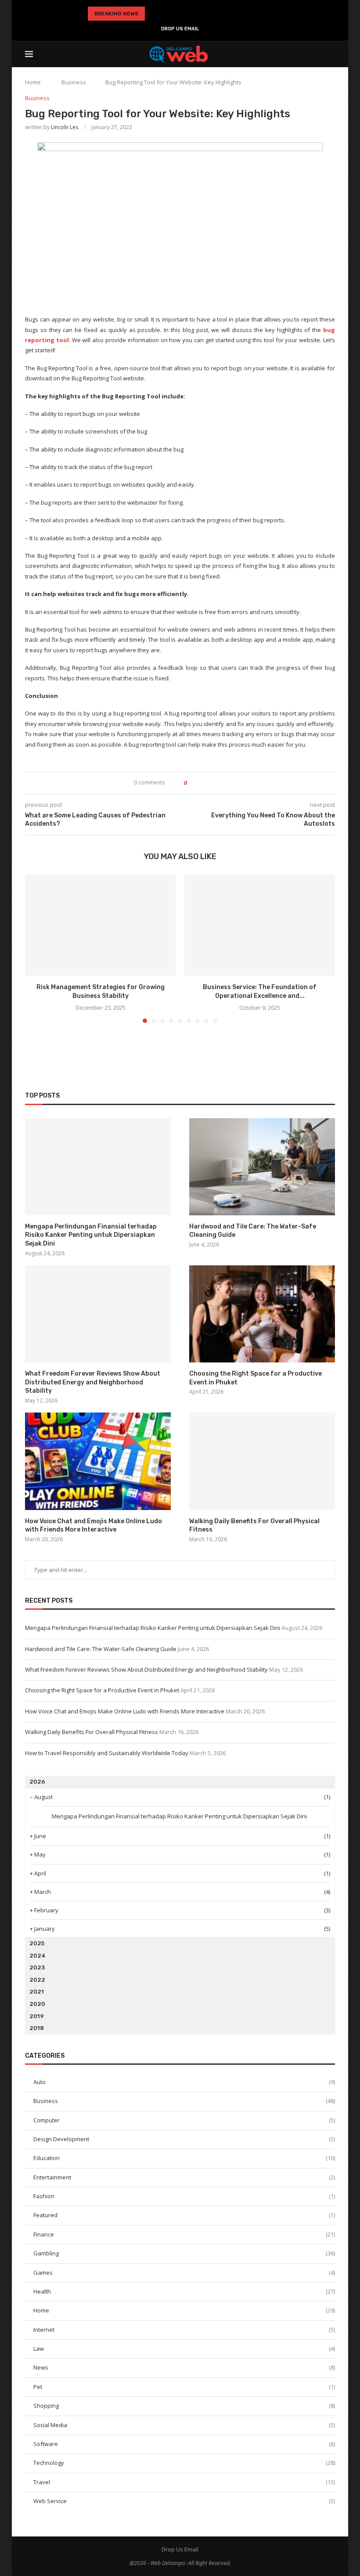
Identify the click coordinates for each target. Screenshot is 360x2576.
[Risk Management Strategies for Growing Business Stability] (100, 925)
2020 (37, 2004)
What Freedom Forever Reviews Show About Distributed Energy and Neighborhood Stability (93, 1382)
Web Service (184, 2501)
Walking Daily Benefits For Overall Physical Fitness (254, 1526)
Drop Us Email (180, 29)
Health (184, 2291)
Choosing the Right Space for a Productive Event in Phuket (256, 1378)
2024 (38, 1956)
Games (184, 2273)
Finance (184, 2234)
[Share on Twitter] (210, 783)
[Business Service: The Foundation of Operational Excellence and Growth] (260, 925)
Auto (184, 2082)
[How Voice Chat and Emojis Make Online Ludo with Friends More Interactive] (98, 1461)
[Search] (331, 54)
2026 (37, 1782)
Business (74, 82)
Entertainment (184, 2177)
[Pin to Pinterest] (218, 783)
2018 (37, 2028)
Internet (184, 2330)
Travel (184, 2482)
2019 (37, 2016)
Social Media (184, 2425)
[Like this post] (192, 783)
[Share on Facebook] (201, 783)
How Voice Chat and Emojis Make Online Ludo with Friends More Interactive (94, 1526)
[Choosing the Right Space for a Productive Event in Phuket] (262, 1314)
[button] (153, 14)
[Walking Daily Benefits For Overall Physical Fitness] (262, 1461)
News (184, 2367)
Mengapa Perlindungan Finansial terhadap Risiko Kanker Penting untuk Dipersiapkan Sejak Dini (91, 1235)
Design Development (184, 2139)
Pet (184, 2387)
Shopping (184, 2406)
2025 (37, 1943)
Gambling (184, 2253)
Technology (184, 2463)
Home (33, 82)
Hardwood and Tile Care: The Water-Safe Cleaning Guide (253, 1231)
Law (184, 2348)
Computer (184, 2120)
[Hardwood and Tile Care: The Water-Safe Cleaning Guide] (262, 1167)
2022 (37, 1980)
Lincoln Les (65, 127)
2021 (37, 1992)
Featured (184, 2215)
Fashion (184, 2196)
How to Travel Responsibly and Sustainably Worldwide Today (107, 1753)
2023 (37, 1967)
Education (184, 2158)
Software (184, 2444)
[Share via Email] (226, 783)
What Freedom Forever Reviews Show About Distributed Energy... (176, 14)
